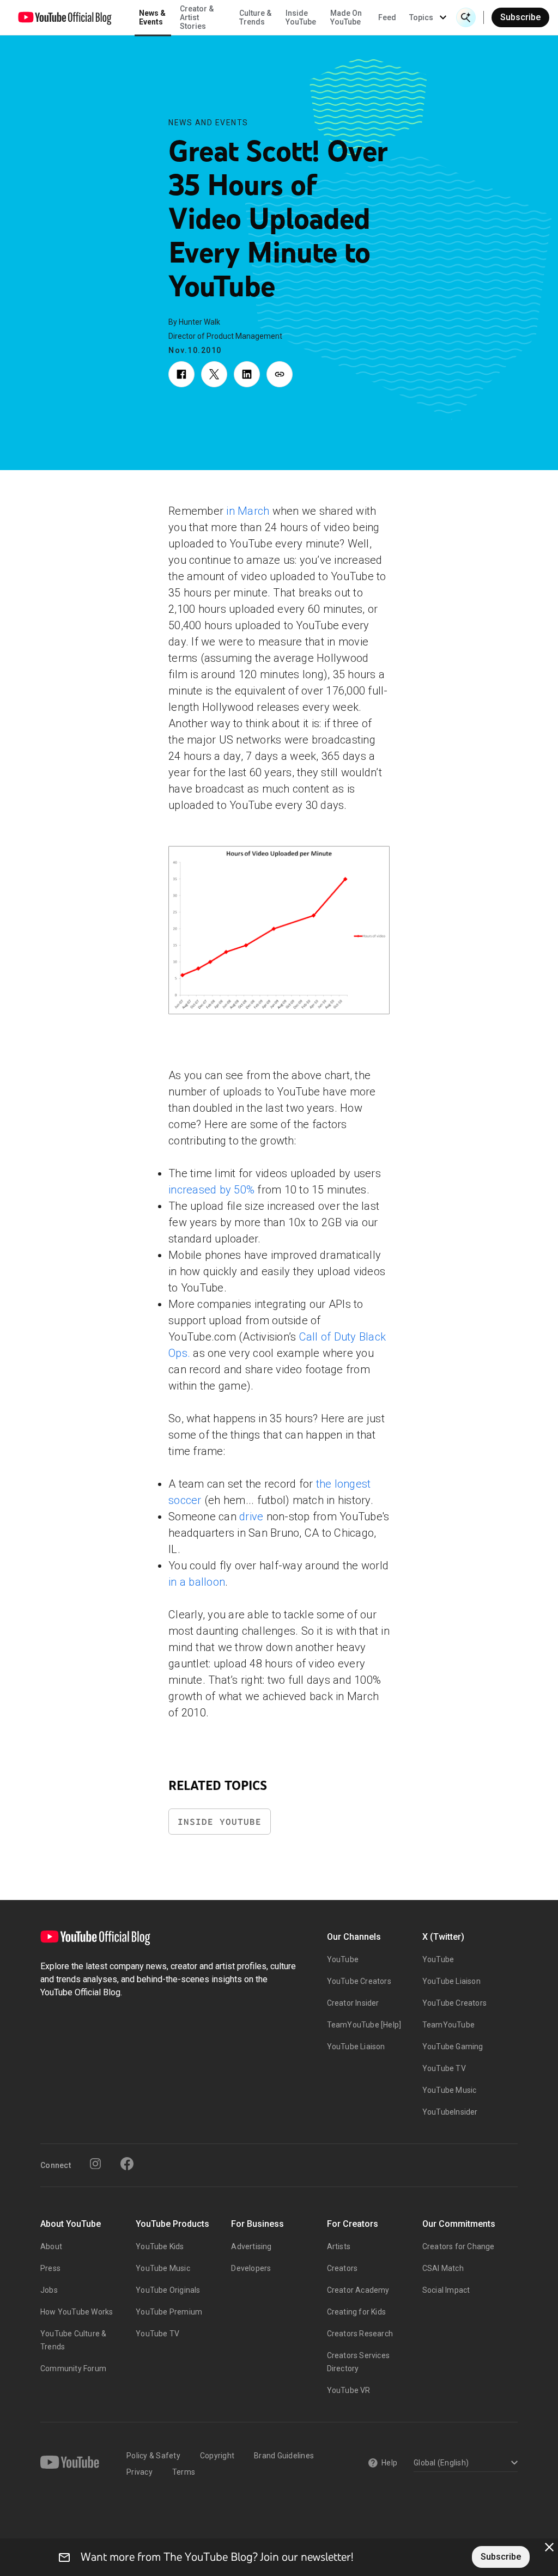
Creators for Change (459, 2246)
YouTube (343, 1959)
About (51, 2246)
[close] (549, 2547)
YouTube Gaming (453, 2047)
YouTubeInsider (450, 2112)
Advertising (251, 2246)
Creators (342, 2268)
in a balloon (197, 1582)
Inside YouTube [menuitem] (301, 17)
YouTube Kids (160, 2246)
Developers (251, 2268)
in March (248, 511)
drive (251, 1517)
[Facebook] (127, 2164)
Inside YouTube (220, 1822)
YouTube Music (450, 2090)
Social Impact (446, 2290)
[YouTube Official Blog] (65, 17)
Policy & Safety (153, 2456)
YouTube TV (444, 2068)
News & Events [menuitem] (152, 17)
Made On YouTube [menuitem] (346, 17)
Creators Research (360, 2334)
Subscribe (520, 17)
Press (50, 2268)
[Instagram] (95, 2164)
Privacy (139, 2472)
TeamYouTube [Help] (364, 2025)
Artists (339, 2246)
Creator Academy (358, 2290)
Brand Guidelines (284, 2456)
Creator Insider (353, 2003)
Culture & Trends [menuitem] (255, 17)
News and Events (208, 123)
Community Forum (73, 2368)
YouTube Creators (359, 1981)
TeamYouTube (448, 2025)
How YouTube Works (77, 2312)
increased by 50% (211, 1190)
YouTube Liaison (356, 2047)
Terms (184, 2472)
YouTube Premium (169, 2312)
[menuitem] (387, 17)
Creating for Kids (356, 2312)
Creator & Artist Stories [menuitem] (197, 17)
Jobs (49, 2290)
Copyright (217, 2456)
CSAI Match (443, 2268)
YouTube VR (349, 2390)
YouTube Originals (168, 2290)
